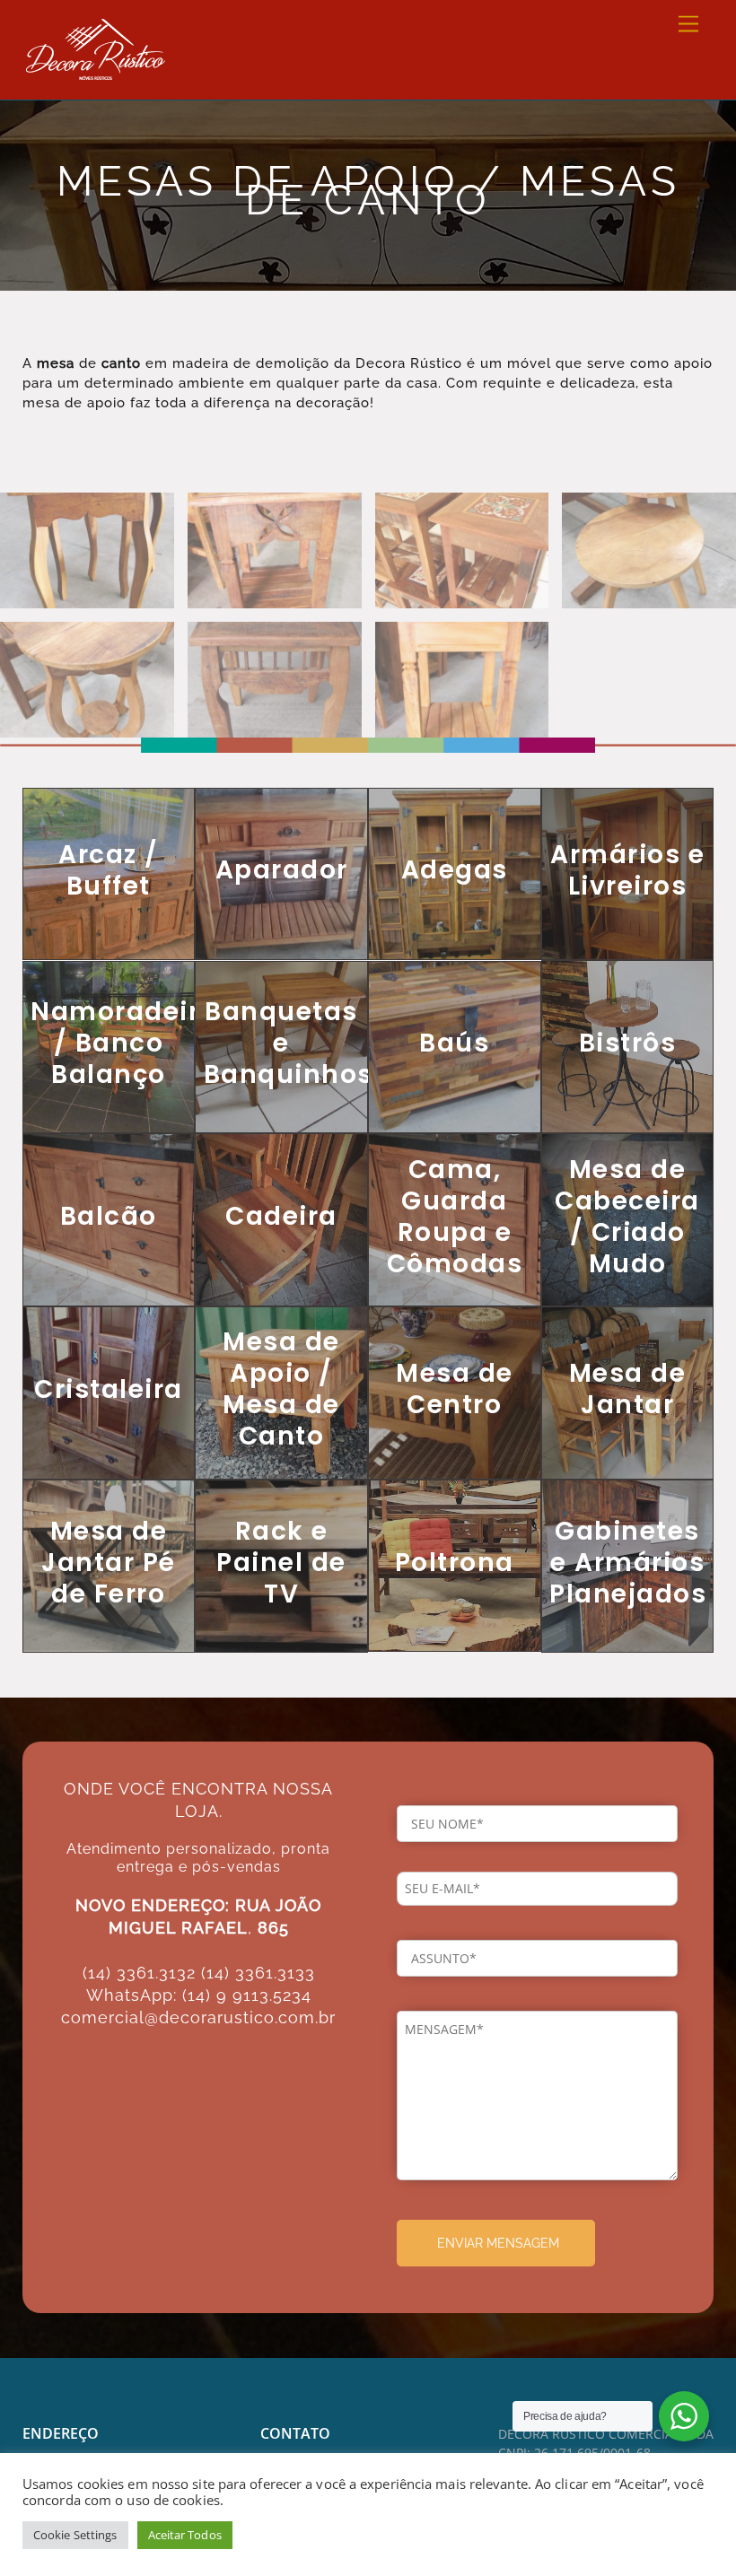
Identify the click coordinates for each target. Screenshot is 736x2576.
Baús (454, 1043)
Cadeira (281, 1216)
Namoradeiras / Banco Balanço (132, 1043)
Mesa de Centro (455, 1389)
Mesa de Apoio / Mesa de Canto (281, 1389)
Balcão (109, 1216)
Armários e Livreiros (627, 870)
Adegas (455, 870)
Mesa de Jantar (628, 1389)
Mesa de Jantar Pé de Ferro (109, 1563)
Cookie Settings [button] (75, 2535)
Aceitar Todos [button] (185, 2535)
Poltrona (455, 1563)
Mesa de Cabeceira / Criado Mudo (627, 1217)
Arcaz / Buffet (109, 870)
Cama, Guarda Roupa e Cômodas (455, 1217)
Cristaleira (109, 1389)
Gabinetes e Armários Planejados (628, 1563)
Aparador (282, 870)
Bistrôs (628, 1043)
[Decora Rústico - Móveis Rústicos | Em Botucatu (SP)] (96, 70)
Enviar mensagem (498, 2243)
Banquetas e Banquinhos (289, 1043)
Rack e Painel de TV (281, 1563)
